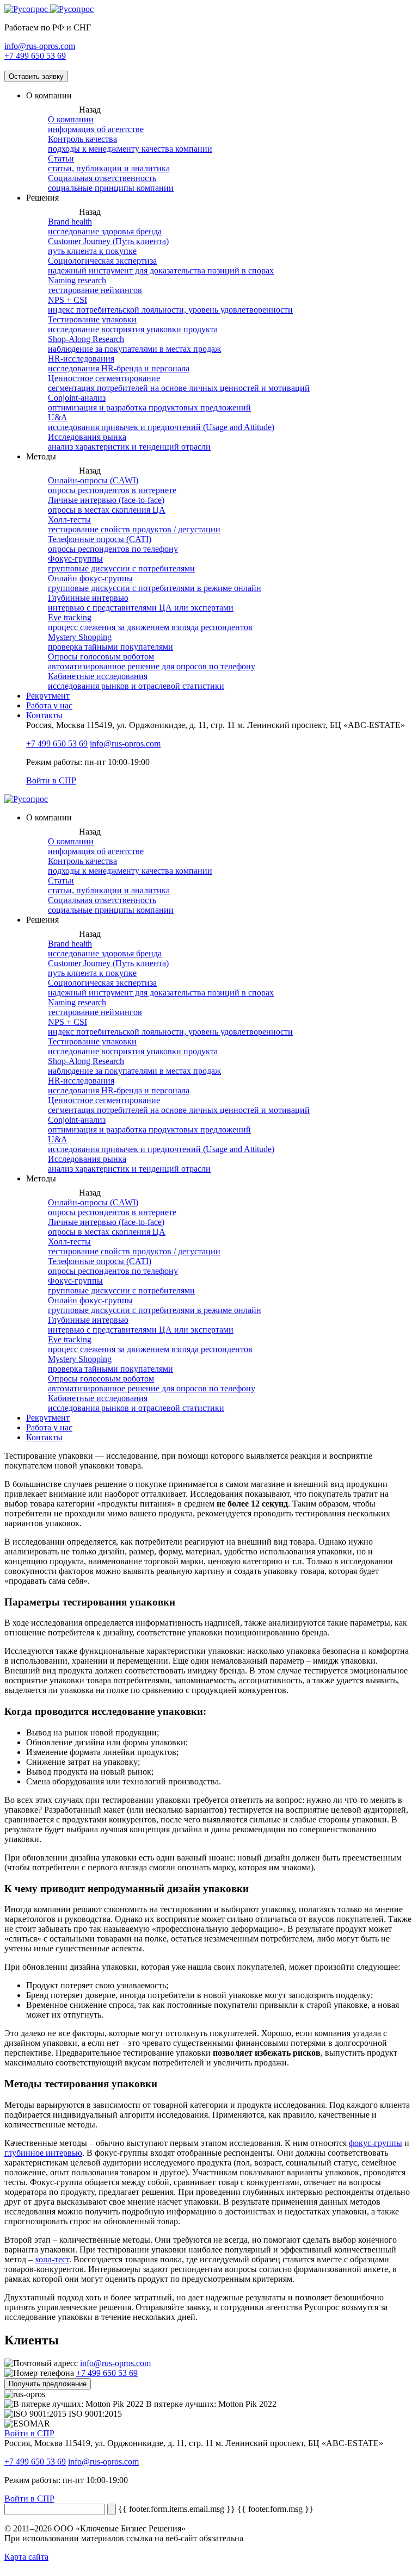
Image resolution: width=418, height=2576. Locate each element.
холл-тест (52, 2259)
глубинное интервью (43, 2153)
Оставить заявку (36, 76)
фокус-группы (376, 2143)
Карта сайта (26, 2557)
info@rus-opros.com (40, 46)
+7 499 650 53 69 (35, 56)
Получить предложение (48, 2384)
